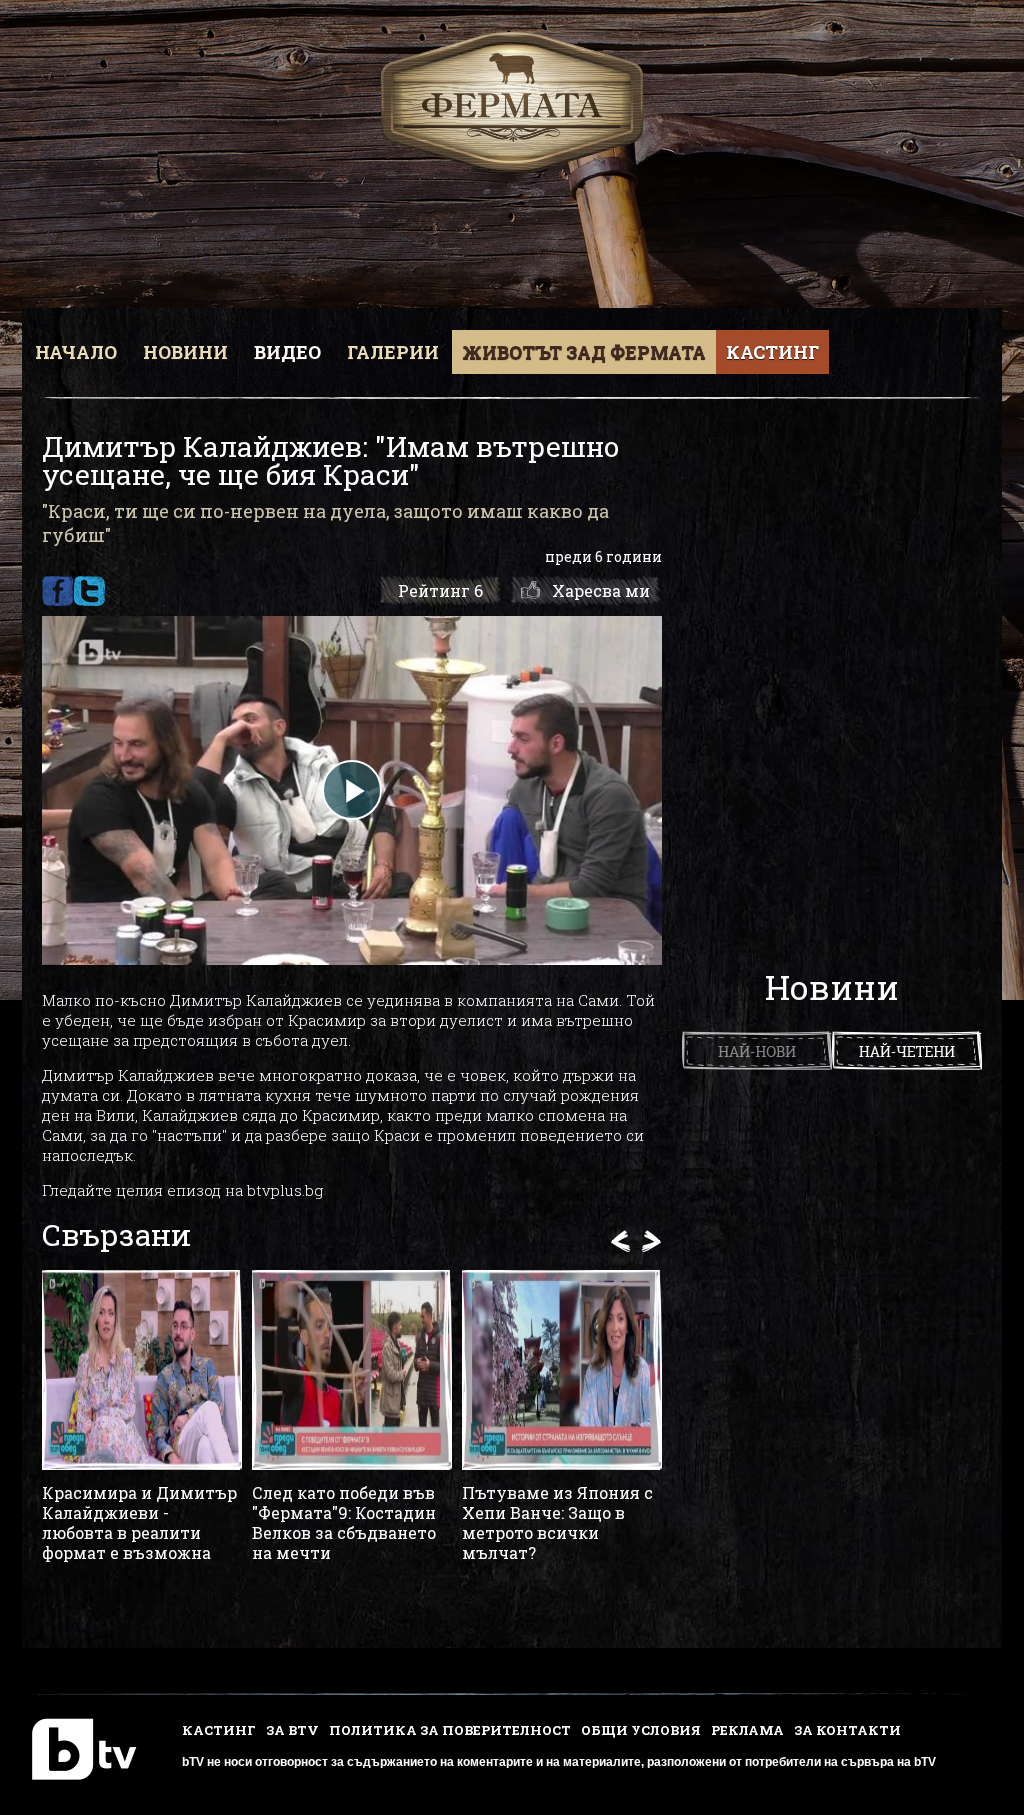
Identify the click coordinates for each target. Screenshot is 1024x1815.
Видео (287, 352)
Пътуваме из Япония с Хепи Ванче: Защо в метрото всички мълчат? (557, 1523)
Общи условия (641, 1730)
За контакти (847, 1730)
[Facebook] (57, 591)
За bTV (292, 1730)
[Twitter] (89, 591)
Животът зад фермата (584, 352)
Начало (76, 352)
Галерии (393, 352)
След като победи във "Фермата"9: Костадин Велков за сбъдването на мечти (344, 1523)
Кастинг (772, 352)
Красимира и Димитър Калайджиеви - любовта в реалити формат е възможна (139, 1523)
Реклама (747, 1730)
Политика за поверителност (450, 1730)
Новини (185, 352)
